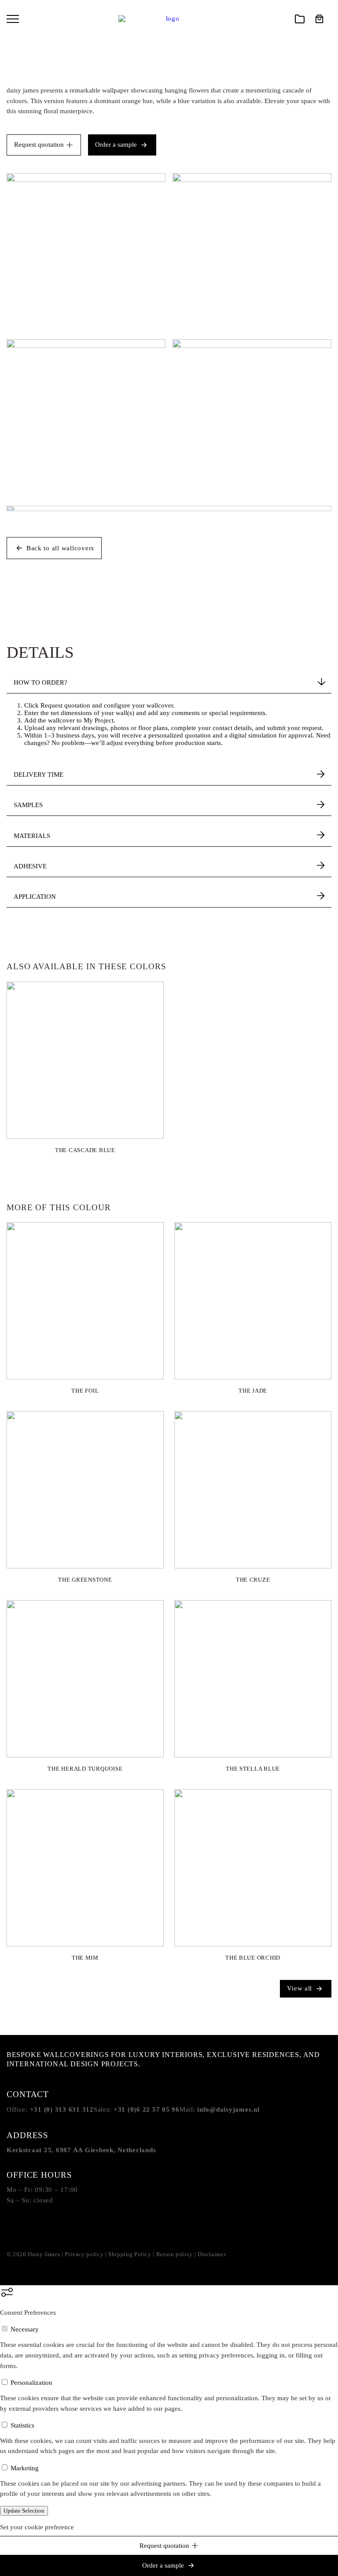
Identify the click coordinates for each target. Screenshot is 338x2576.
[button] (17, 19)
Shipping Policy (130, 2254)
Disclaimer (212, 2254)
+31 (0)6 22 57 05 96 (147, 2109)
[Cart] (320, 19)
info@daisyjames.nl (228, 2109)
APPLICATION (35, 897)
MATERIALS (32, 836)
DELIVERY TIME (39, 775)
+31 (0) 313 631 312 (62, 2109)
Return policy (175, 2254)
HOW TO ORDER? (40, 682)
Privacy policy (84, 2254)
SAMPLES (28, 805)
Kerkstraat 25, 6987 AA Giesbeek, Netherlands (81, 2150)
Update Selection (24, 2511)
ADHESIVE (30, 866)
